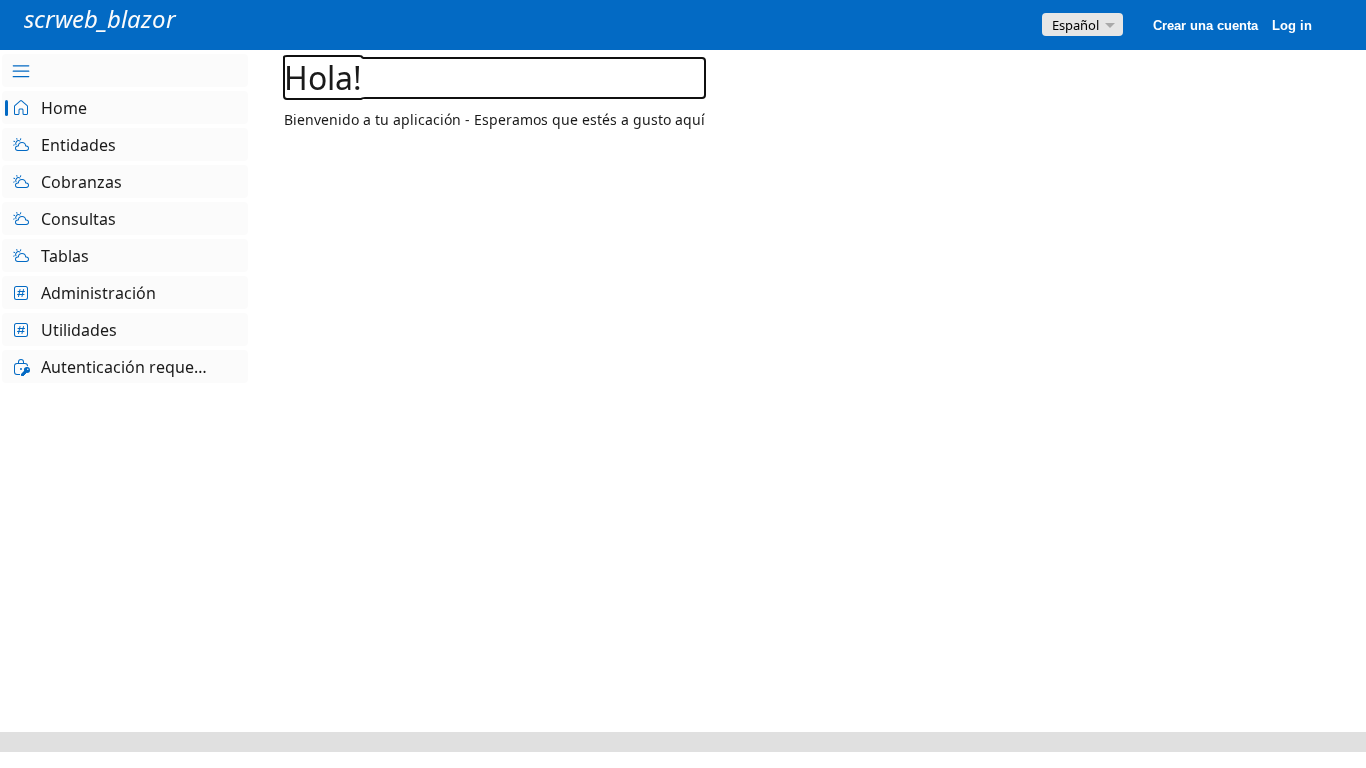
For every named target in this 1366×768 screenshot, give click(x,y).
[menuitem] (125, 70)
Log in (1292, 25)
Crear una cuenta (1205, 25)
